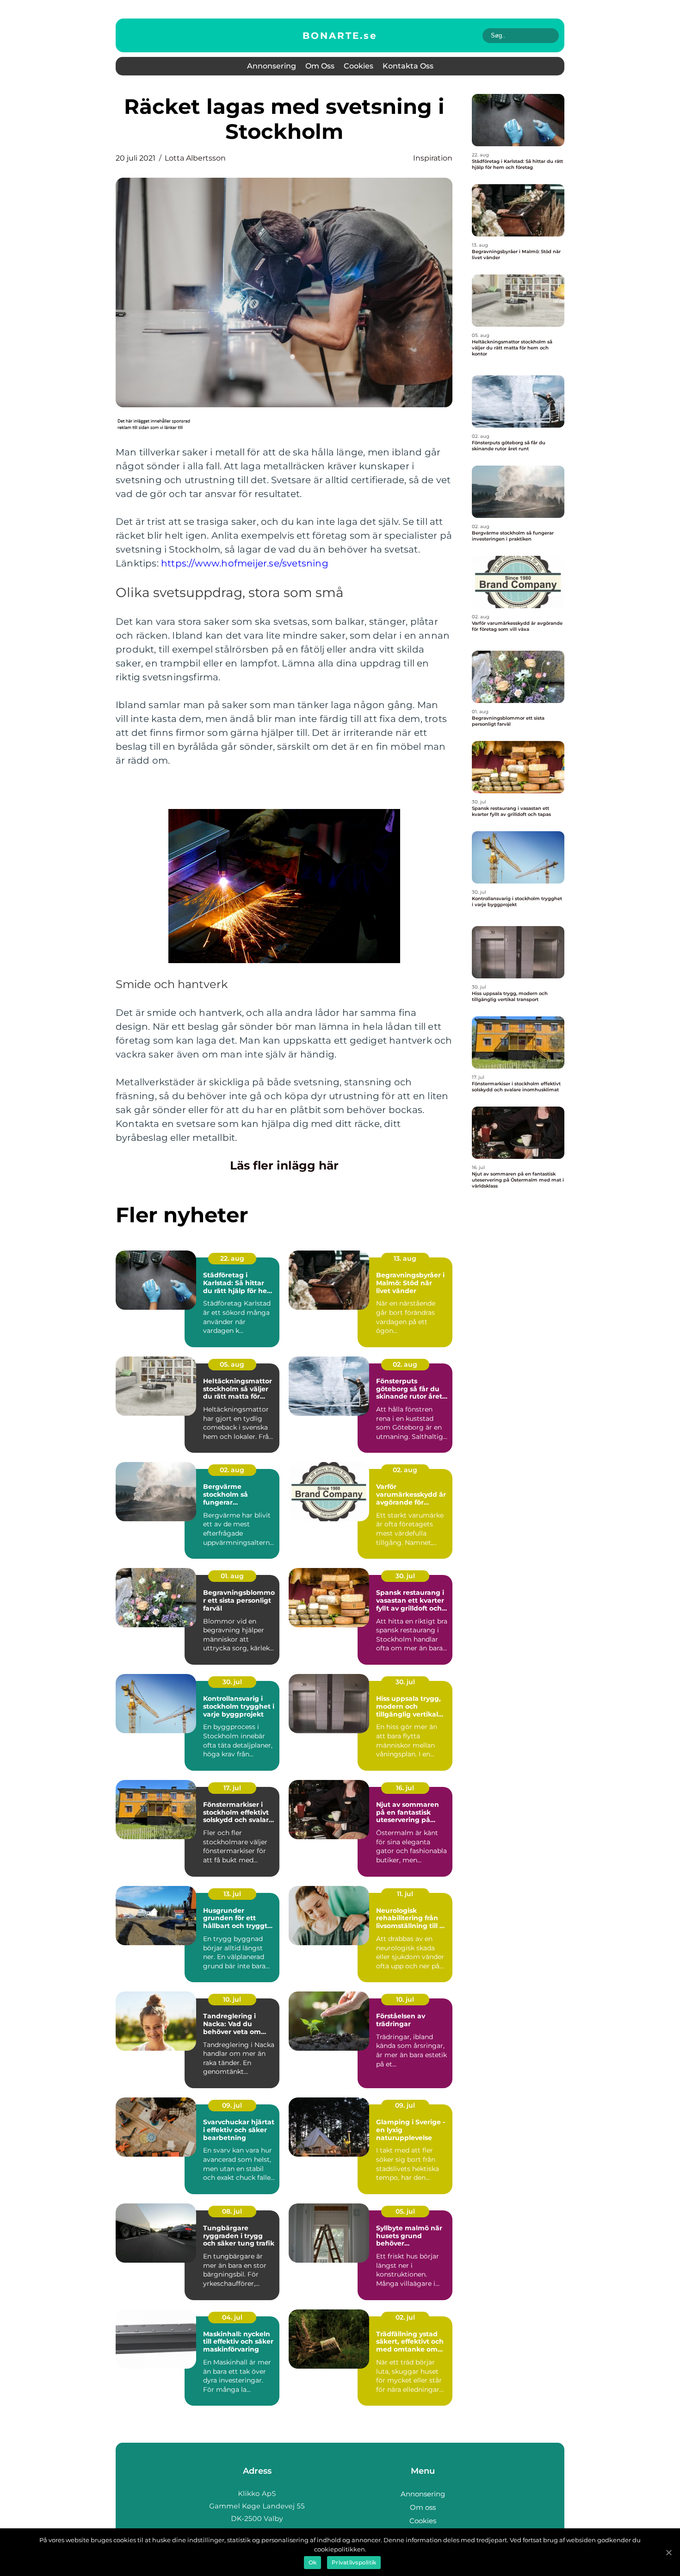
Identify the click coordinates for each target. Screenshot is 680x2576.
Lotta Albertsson (195, 158)
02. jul (405, 2317)
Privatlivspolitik (354, 2562)
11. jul (405, 1894)
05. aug (232, 1364)
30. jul (405, 1576)
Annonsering (272, 66)
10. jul (232, 1999)
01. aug (232, 1576)
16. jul (405, 1788)
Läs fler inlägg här (284, 1165)
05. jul (405, 2211)
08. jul (232, 2211)
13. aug (405, 1258)
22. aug (232, 1258)
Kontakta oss (408, 66)
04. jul (232, 2317)
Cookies (359, 66)
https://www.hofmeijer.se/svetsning (245, 563)
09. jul (232, 2105)
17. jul (232, 1788)
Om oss (320, 66)
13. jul (232, 1894)
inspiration (433, 158)
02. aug (405, 1364)
